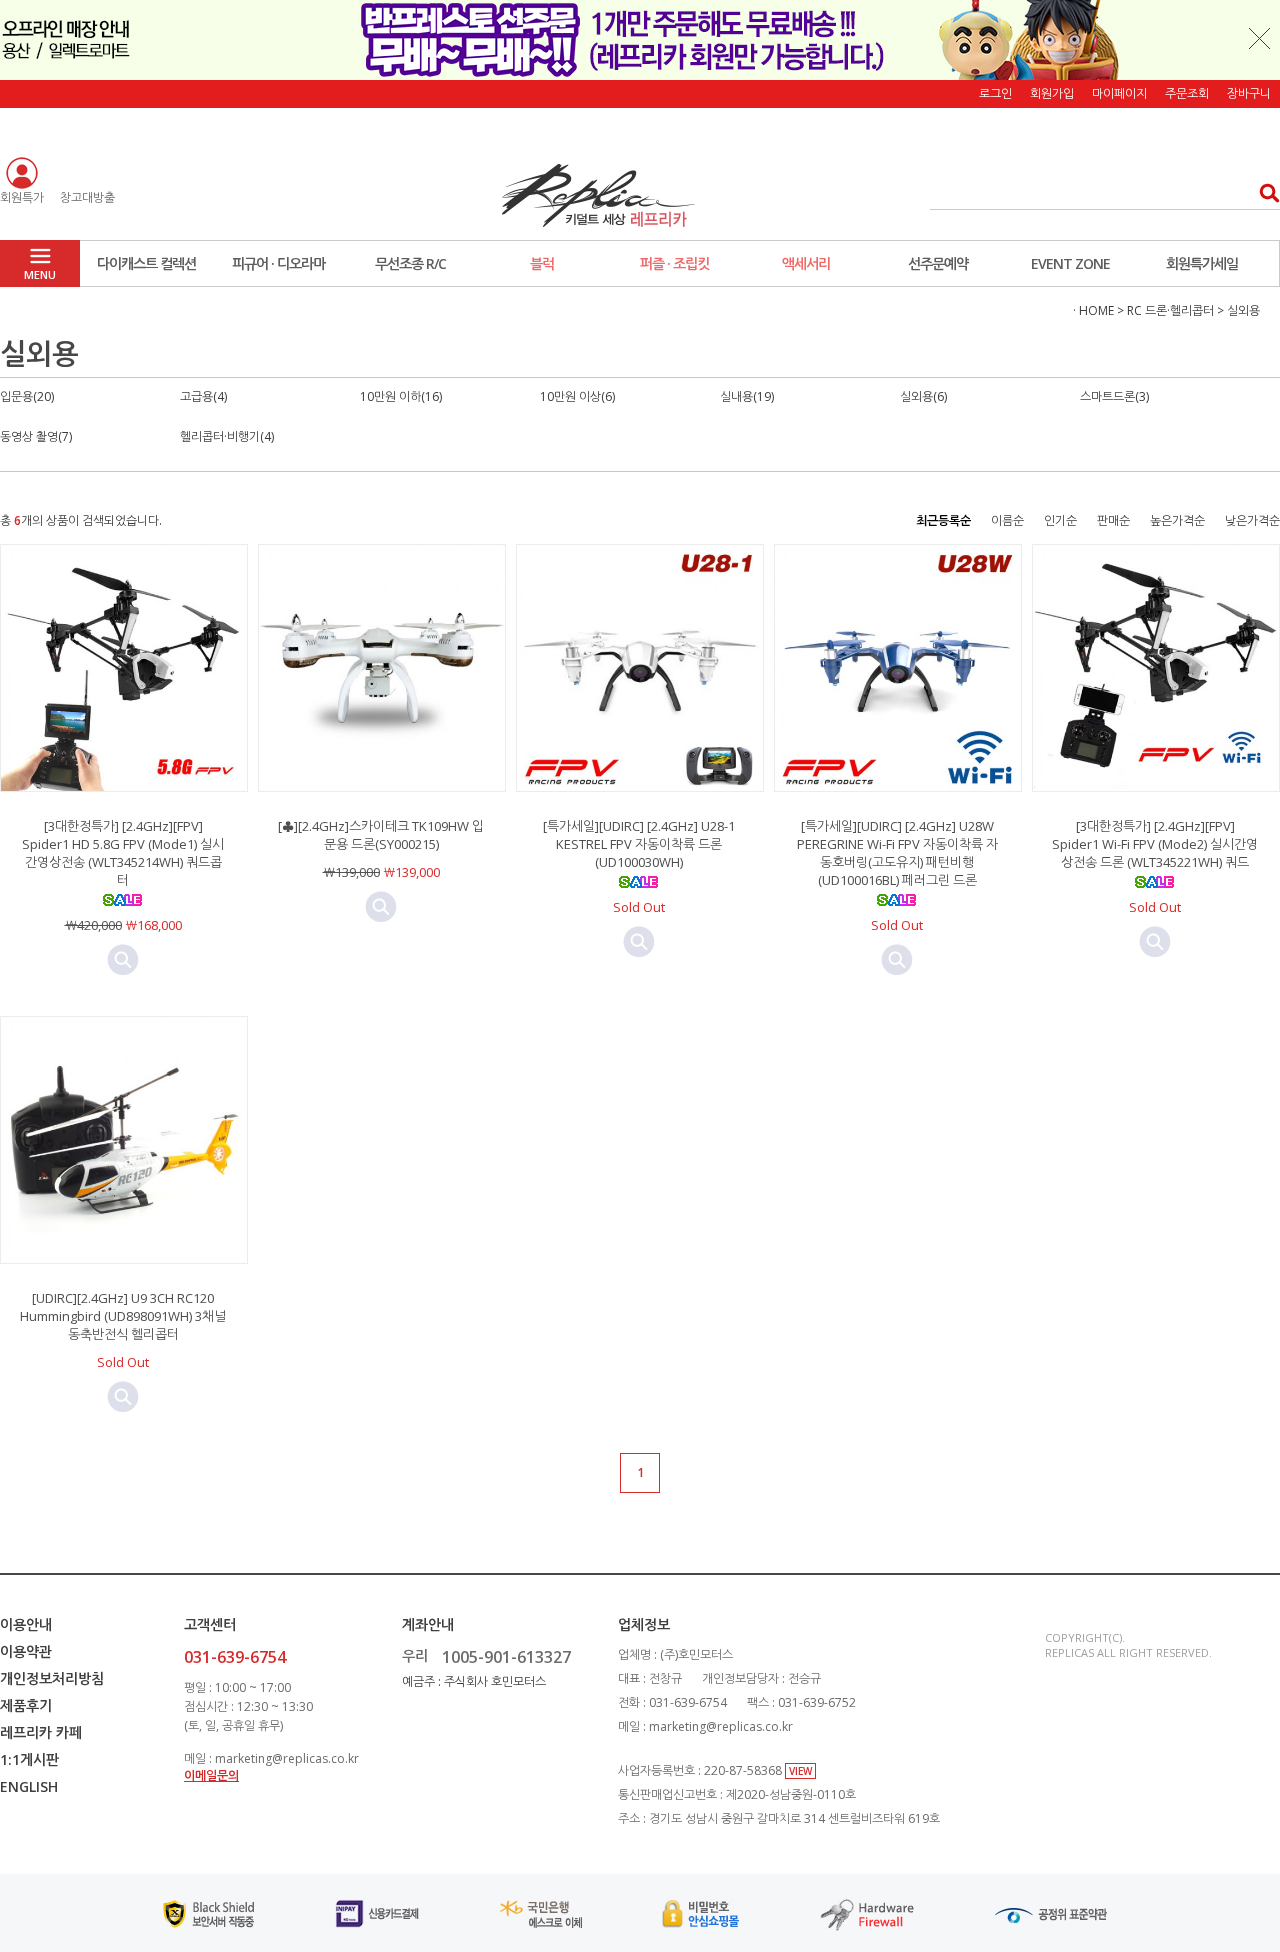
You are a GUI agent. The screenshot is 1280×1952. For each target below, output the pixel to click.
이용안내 (26, 1624)
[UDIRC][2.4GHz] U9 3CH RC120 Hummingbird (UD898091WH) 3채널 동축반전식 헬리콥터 (123, 1316)
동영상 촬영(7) (36, 436)
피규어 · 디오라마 (278, 263)
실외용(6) (923, 396)
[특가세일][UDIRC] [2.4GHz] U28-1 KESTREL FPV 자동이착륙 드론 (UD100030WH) (639, 844)
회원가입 (1052, 93)
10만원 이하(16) (401, 396)
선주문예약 (938, 263)
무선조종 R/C (410, 263)
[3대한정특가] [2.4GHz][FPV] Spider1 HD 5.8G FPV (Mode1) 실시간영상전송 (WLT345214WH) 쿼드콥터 (123, 853)
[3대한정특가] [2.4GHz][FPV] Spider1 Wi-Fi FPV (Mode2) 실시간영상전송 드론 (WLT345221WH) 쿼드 (1155, 844)
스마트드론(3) (1114, 396)
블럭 (542, 263)
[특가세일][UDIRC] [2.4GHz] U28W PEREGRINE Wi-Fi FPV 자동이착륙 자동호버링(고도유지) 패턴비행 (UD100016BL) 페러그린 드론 (897, 853)
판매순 (1113, 520)
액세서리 (806, 263)
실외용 (1243, 310)
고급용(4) (203, 396)
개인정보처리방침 (52, 1678)
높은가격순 (1177, 520)
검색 (1263, 192)
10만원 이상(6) (577, 396)
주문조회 (1187, 93)
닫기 (1260, 38)
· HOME (1093, 310)
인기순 (1060, 520)
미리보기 (123, 960)
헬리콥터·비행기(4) (227, 436)
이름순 (1007, 520)
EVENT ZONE (1070, 263)
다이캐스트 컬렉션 (146, 263)
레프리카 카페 (41, 1732)
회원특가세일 (1202, 263)
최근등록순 (943, 520)
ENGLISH (29, 1786)
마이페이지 (1119, 93)
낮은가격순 (1252, 520)
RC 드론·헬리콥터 (1170, 310)
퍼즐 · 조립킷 (674, 263)
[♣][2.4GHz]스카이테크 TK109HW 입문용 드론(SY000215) (381, 835)
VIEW (800, 1771)
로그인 (995, 93)
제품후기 (26, 1705)
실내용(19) (747, 396)
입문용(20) (27, 396)
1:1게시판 (29, 1759)
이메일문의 (211, 1775)
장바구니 (1249, 93)
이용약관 (26, 1651)
